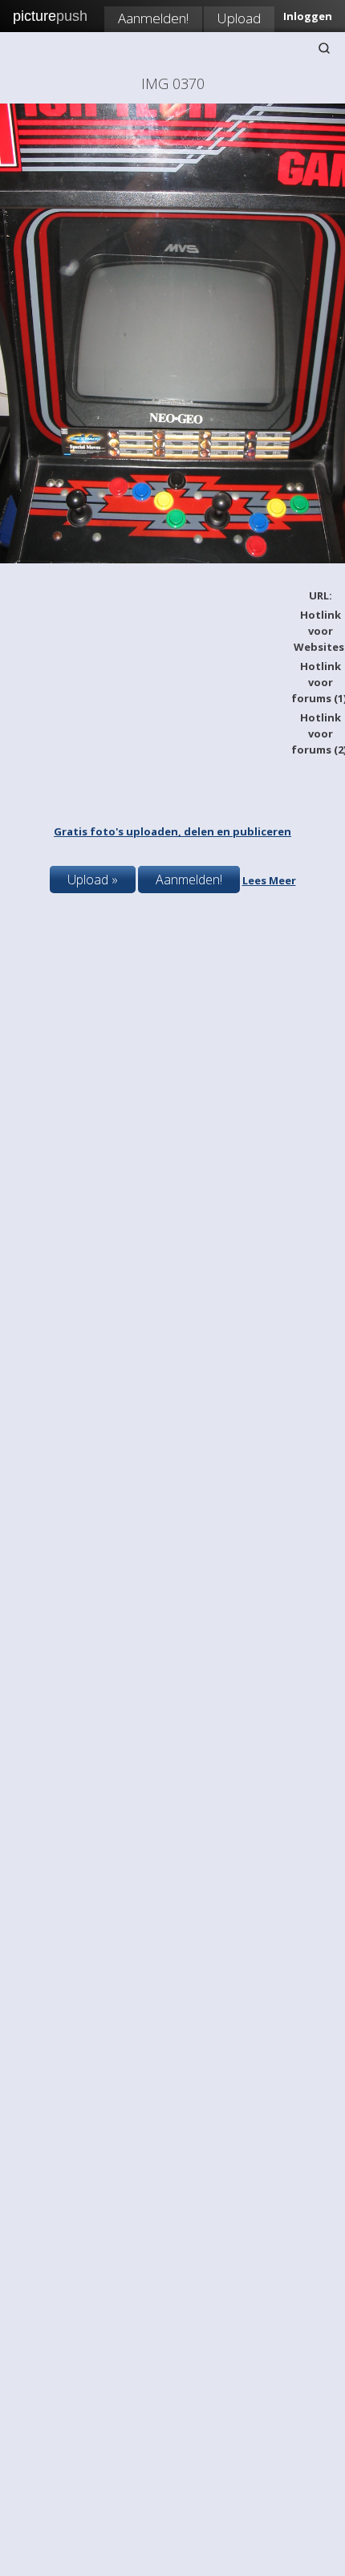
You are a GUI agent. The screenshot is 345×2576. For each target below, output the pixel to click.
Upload (239, 18)
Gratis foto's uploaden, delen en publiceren (172, 831)
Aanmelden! (153, 18)
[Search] (324, 48)
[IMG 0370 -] (172, 559)
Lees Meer (269, 880)
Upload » (93, 880)
